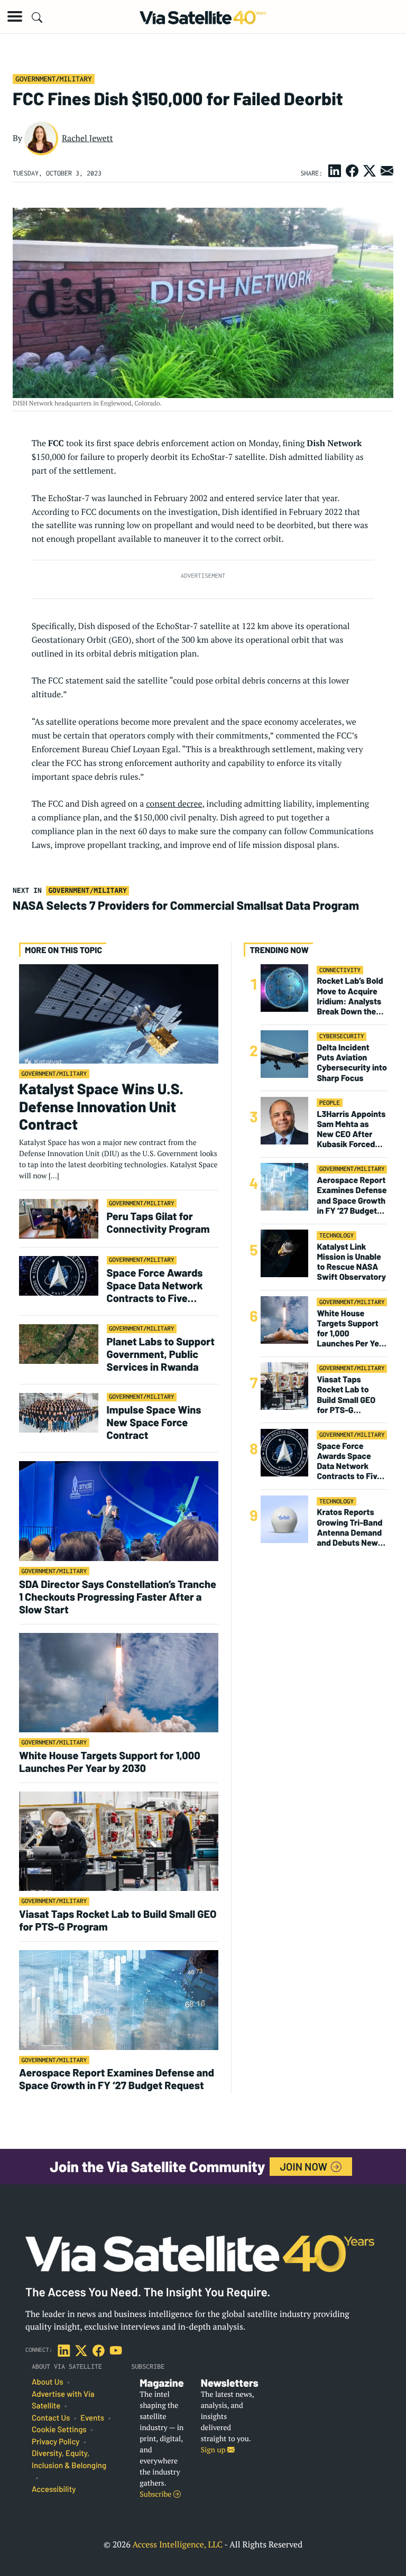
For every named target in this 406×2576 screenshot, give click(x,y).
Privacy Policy (56, 2442)
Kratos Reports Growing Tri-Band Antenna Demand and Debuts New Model (349, 1527)
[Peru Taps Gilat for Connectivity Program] (59, 1218)
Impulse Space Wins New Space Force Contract (154, 1422)
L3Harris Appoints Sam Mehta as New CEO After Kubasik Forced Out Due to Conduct (351, 1129)
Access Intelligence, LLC (177, 2544)
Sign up (214, 2450)
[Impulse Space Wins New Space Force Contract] (59, 1412)
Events (92, 2418)
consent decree (174, 804)
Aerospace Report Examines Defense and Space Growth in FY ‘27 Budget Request (117, 2079)
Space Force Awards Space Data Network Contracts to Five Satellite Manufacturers (162, 1285)
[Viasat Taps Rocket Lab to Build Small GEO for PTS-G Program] (119, 1841)
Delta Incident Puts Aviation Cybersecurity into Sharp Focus (352, 1063)
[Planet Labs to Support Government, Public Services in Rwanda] (59, 1344)
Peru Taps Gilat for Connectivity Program (158, 1222)
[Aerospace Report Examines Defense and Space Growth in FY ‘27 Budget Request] (119, 2000)
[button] (15, 16)
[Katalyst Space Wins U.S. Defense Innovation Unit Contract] (119, 1013)
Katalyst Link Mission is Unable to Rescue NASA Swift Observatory (351, 1262)
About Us (48, 2382)
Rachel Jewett (87, 138)
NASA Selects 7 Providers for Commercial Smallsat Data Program (186, 905)
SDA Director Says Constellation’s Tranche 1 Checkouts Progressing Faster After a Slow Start (118, 1596)
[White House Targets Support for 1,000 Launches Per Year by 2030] (119, 1682)
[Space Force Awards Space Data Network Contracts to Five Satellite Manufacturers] (59, 1275)
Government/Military (53, 79)
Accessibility (54, 2489)
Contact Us (51, 2418)
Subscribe (156, 2494)
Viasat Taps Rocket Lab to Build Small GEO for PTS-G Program (118, 1920)
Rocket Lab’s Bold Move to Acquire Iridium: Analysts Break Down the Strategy (350, 996)
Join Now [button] (305, 2166)
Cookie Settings (59, 2430)
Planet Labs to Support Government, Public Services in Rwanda (161, 1354)
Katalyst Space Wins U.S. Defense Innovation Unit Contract (101, 1106)
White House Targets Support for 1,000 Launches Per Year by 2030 (110, 1761)
